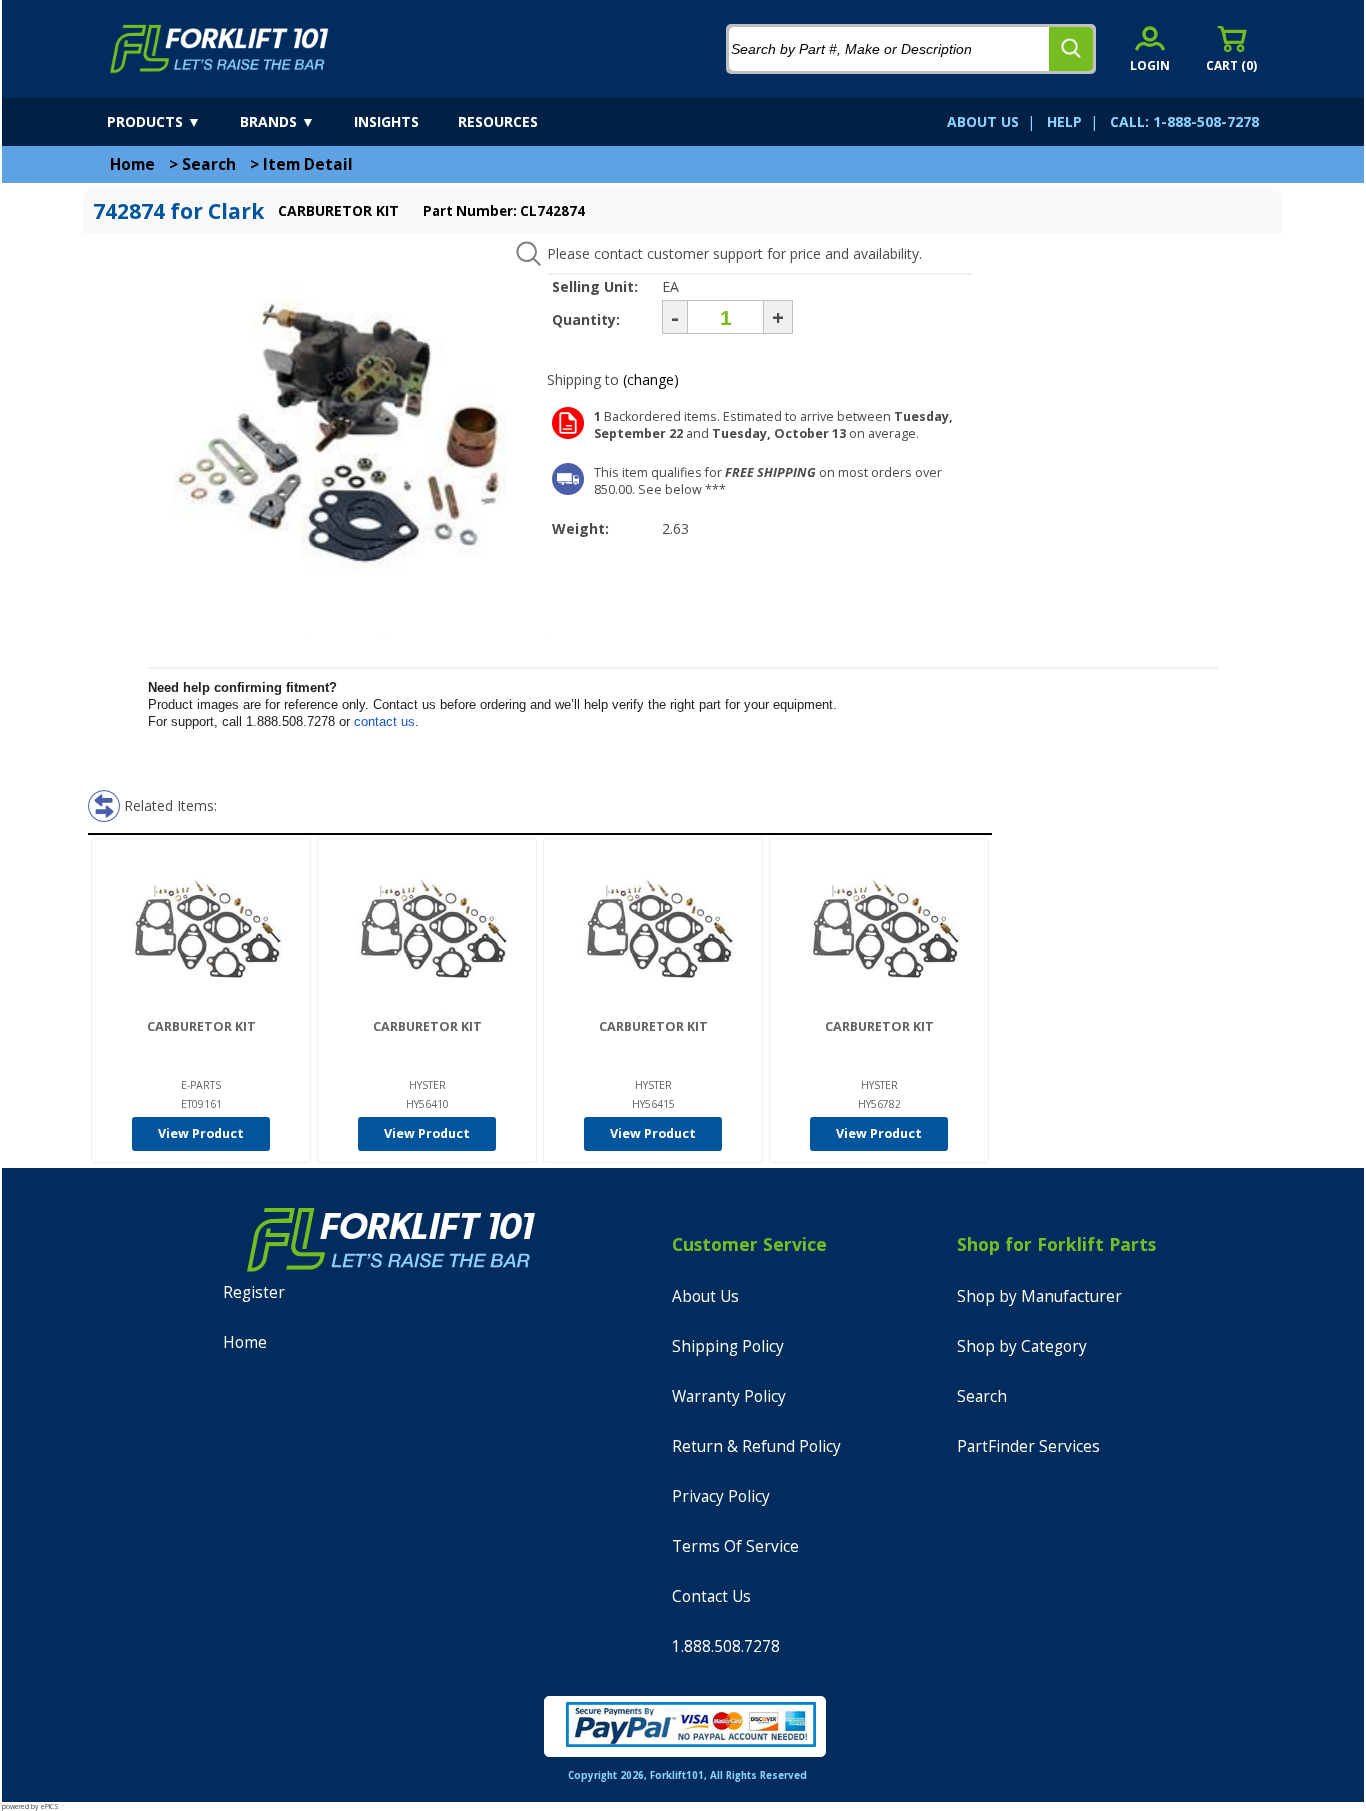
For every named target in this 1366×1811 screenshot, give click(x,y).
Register (254, 1292)
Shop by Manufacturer (1039, 1296)
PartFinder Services (1028, 1446)
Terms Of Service (735, 1546)
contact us (384, 721)
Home (132, 164)
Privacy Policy (721, 1496)
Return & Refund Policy (756, 1446)
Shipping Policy (728, 1346)
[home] (219, 49)
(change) (651, 379)
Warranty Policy (729, 1396)
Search (209, 164)
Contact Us (711, 1596)
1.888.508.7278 (726, 1646)
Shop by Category (1022, 1346)
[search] (1071, 49)
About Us (705, 1296)
